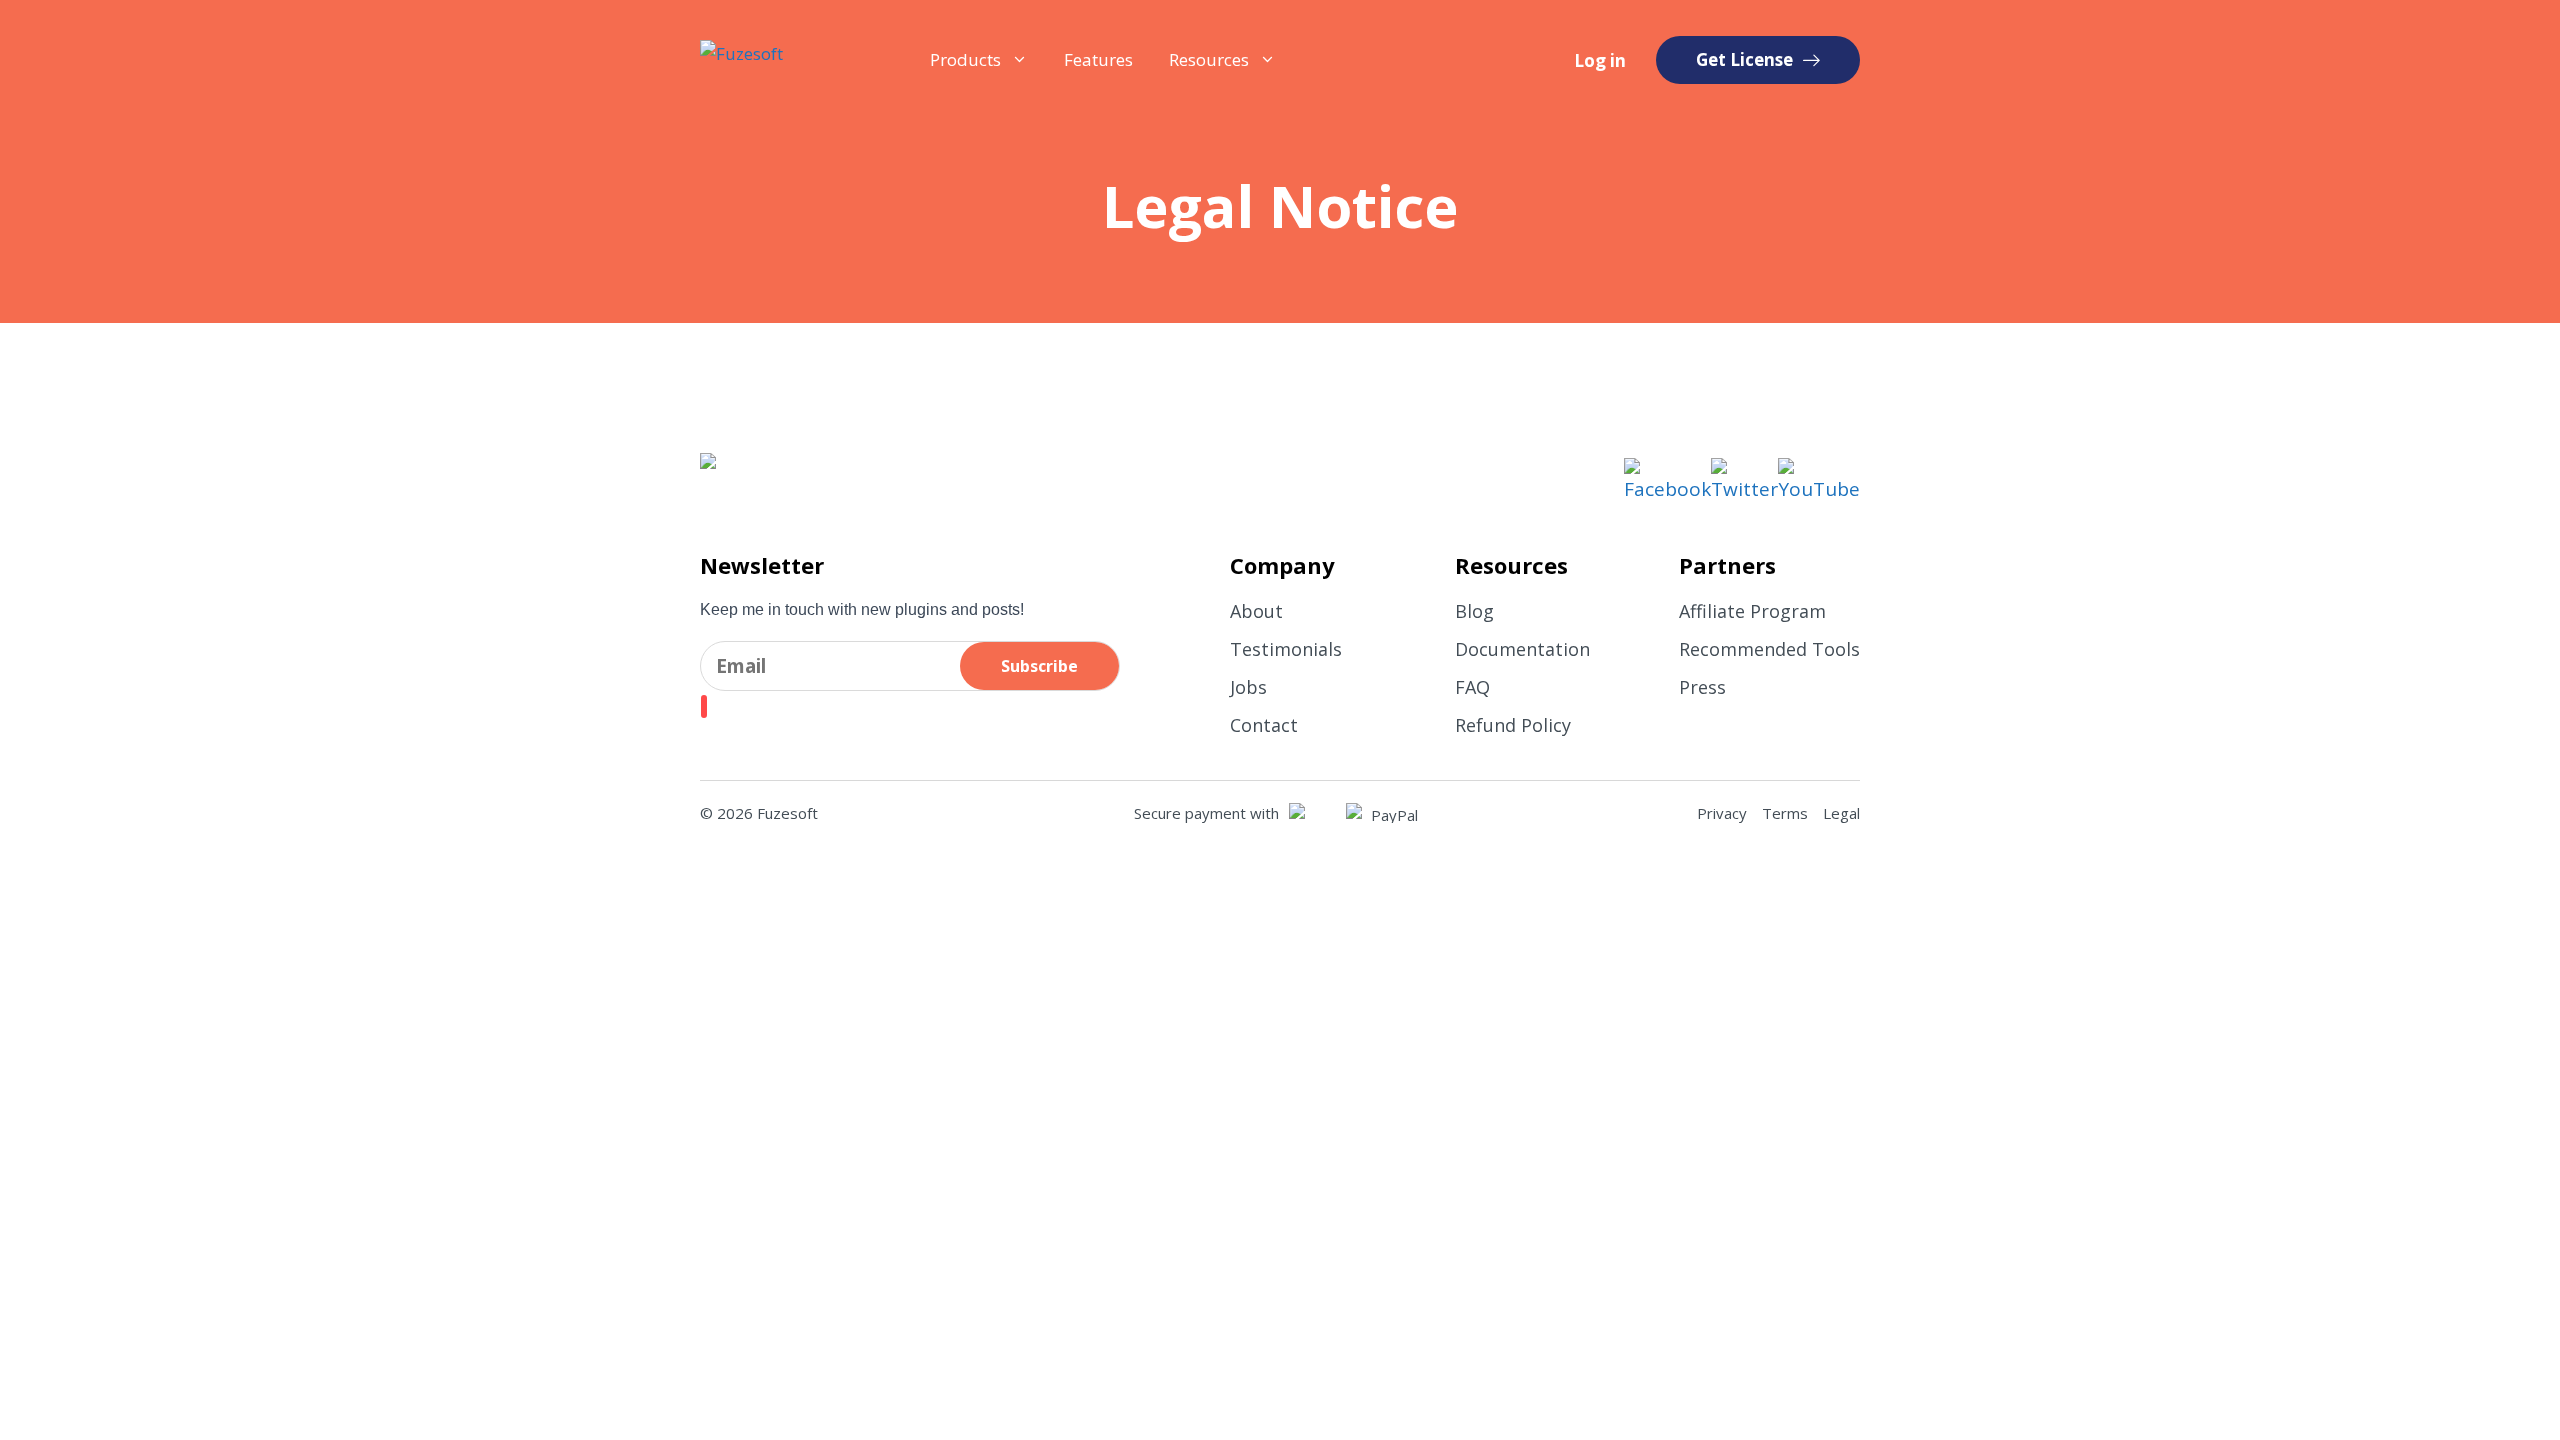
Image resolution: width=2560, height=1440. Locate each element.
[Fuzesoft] (781, 60)
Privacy (1722, 813)
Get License (1744, 59)
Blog (1474, 611)
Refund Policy (1513, 725)
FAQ (1472, 687)
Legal (1841, 813)
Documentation (1522, 649)
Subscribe (1039, 666)
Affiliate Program (1752, 611)
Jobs (1248, 687)
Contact (1264, 725)
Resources (1209, 59)
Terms (1785, 813)
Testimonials (1286, 649)
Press (1702, 687)
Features (1098, 59)
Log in (1600, 60)
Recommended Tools (1769, 649)
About (1256, 611)
